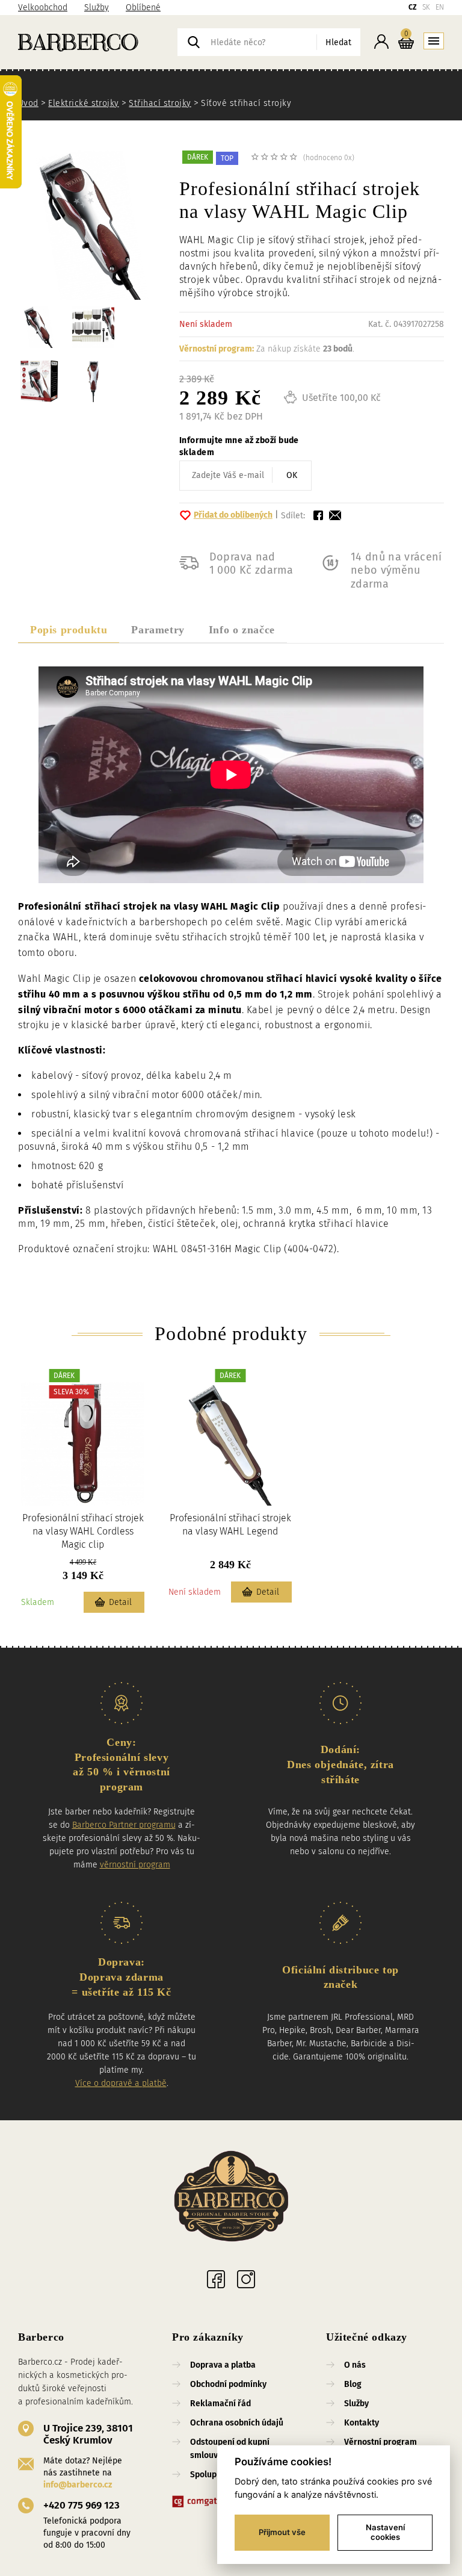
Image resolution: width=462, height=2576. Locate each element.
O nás (355, 2365)
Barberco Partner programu (124, 1825)
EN (440, 7)
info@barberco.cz (78, 2485)
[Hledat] (194, 42)
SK (426, 7)
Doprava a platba (223, 2365)
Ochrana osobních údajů (237, 2423)
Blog (353, 2384)
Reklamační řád (220, 2404)
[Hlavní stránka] (98, 42)
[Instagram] (246, 2279)
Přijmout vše (282, 2532)
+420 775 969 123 (82, 2505)
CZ (413, 7)
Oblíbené (143, 8)
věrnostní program (135, 1865)
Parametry (158, 630)
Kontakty (362, 2423)
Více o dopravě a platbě (121, 2083)
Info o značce (242, 630)
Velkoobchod (43, 8)
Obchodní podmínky (228, 2384)
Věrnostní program (380, 2442)
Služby (97, 8)
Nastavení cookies (385, 2532)
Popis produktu (69, 630)
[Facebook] (216, 2279)
